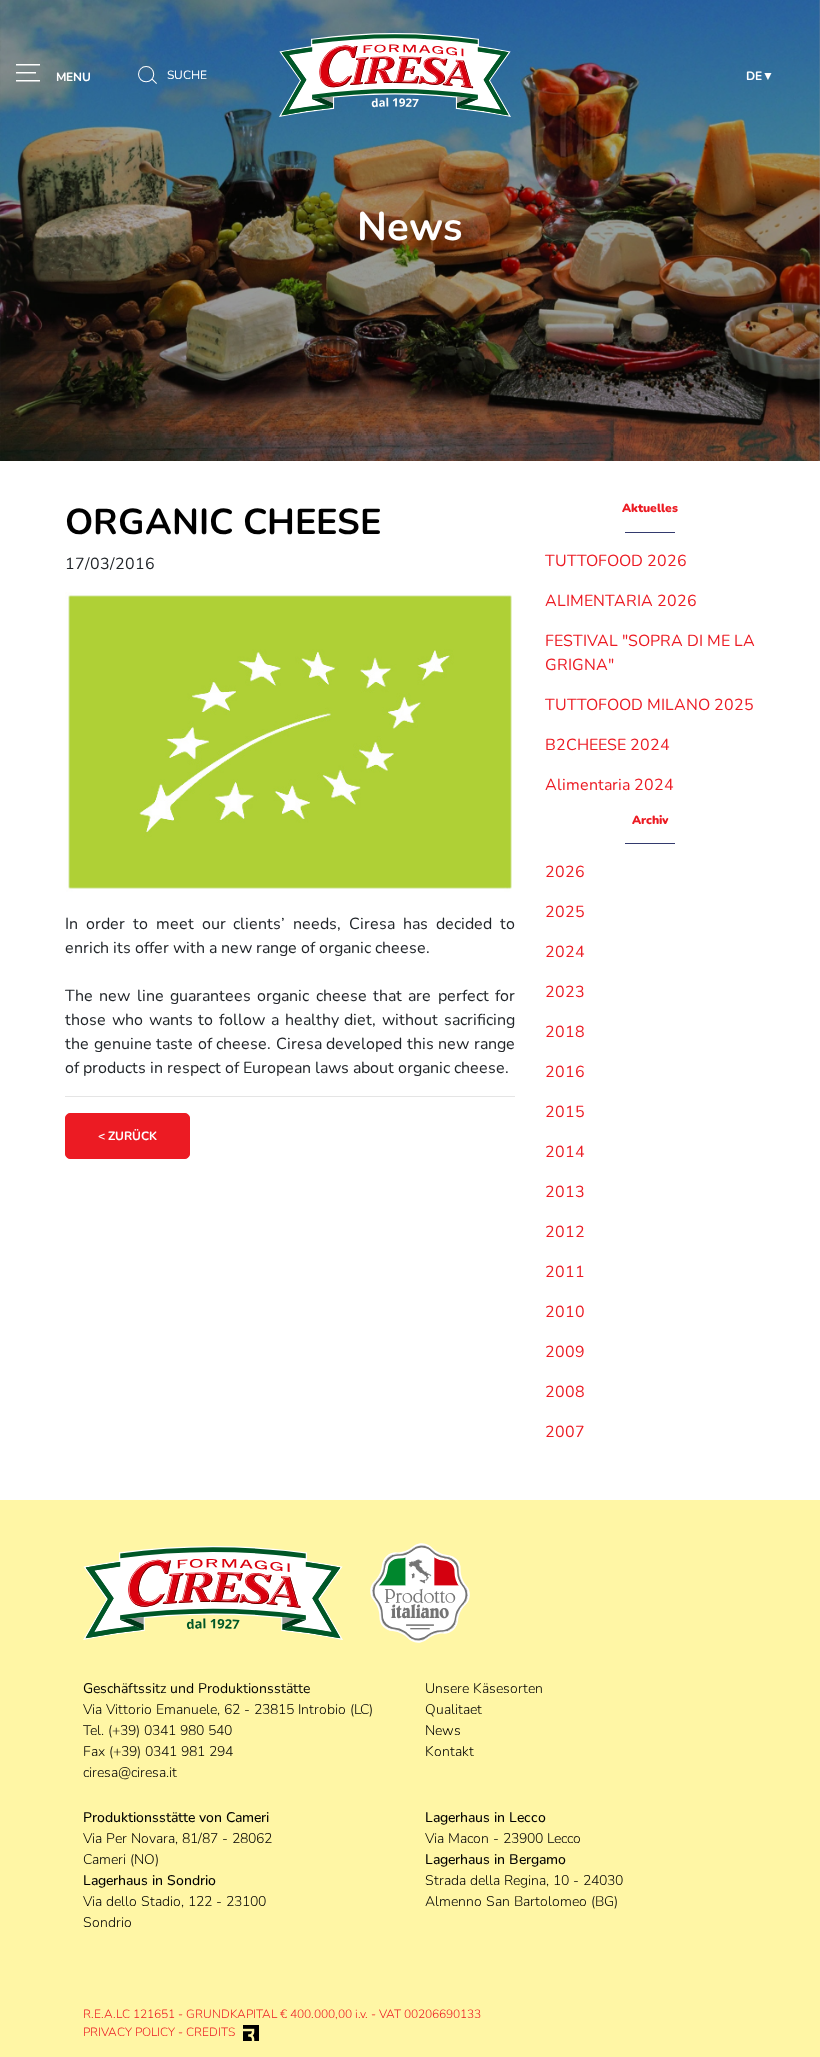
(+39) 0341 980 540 (170, 1730)
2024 (565, 952)
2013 (565, 1192)
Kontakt (449, 1751)
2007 (565, 1432)
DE (754, 76)
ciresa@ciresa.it (130, 1772)
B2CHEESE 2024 (607, 745)
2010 (565, 1312)
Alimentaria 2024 (609, 785)
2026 (565, 872)
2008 (565, 1392)
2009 (565, 1352)
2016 (565, 1072)
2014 (565, 1152)
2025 (565, 912)
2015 (565, 1112)
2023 (565, 992)
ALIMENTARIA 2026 (621, 601)
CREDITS (210, 2032)
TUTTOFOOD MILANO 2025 (649, 705)
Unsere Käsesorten (484, 1688)
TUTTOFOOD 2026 (616, 561)
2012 (565, 1232)
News (443, 1730)
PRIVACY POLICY (129, 2032)
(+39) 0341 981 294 (171, 1751)
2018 (565, 1032)
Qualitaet (453, 1709)
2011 (565, 1272)
